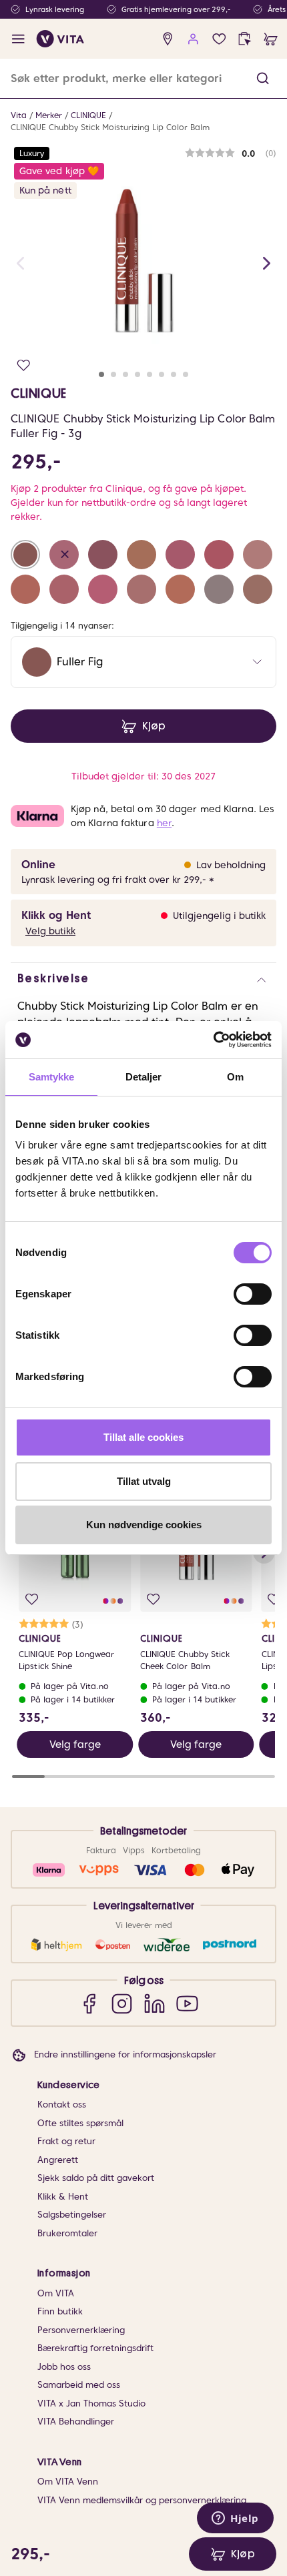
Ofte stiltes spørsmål (80, 2123)
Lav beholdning (231, 865)
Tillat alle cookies (143, 1437)
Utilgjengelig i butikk (219, 916)
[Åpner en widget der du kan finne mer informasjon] (235, 2519)
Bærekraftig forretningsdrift (95, 2348)
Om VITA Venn (68, 2482)
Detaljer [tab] (144, 1077)
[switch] (253, 1294)
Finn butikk (60, 2311)
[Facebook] (89, 2003)
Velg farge (75, 1744)
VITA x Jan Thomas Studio (91, 2403)
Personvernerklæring (81, 2330)
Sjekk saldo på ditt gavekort (96, 2178)
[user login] (193, 39)
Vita (19, 115)
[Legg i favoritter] (24, 365)
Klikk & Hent (63, 2197)
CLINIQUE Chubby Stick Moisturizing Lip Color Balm (110, 127)
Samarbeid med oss (79, 2385)
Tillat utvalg (144, 1481)
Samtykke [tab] (52, 1077)
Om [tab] (235, 1077)
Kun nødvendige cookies (144, 1525)
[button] (263, 78)
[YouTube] (187, 2003)
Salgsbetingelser (72, 2215)
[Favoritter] (219, 39)
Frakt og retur (66, 2141)
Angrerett (58, 2160)
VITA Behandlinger (76, 2422)
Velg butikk (50, 931)
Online (38, 865)
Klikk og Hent (56, 915)
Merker (49, 115)
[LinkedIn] (155, 2003)
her (164, 823)
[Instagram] (122, 2003)
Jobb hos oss (64, 2367)
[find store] (168, 39)
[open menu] (18, 39)
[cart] (271, 39)
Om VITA (56, 2293)
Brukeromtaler (67, 2233)
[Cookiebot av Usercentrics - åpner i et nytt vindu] (213, 1040)
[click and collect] (245, 39)
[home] (60, 39)
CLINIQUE (88, 115)
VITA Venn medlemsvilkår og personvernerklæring (142, 2500)
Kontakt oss (62, 2105)
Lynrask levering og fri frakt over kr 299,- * (118, 880)
